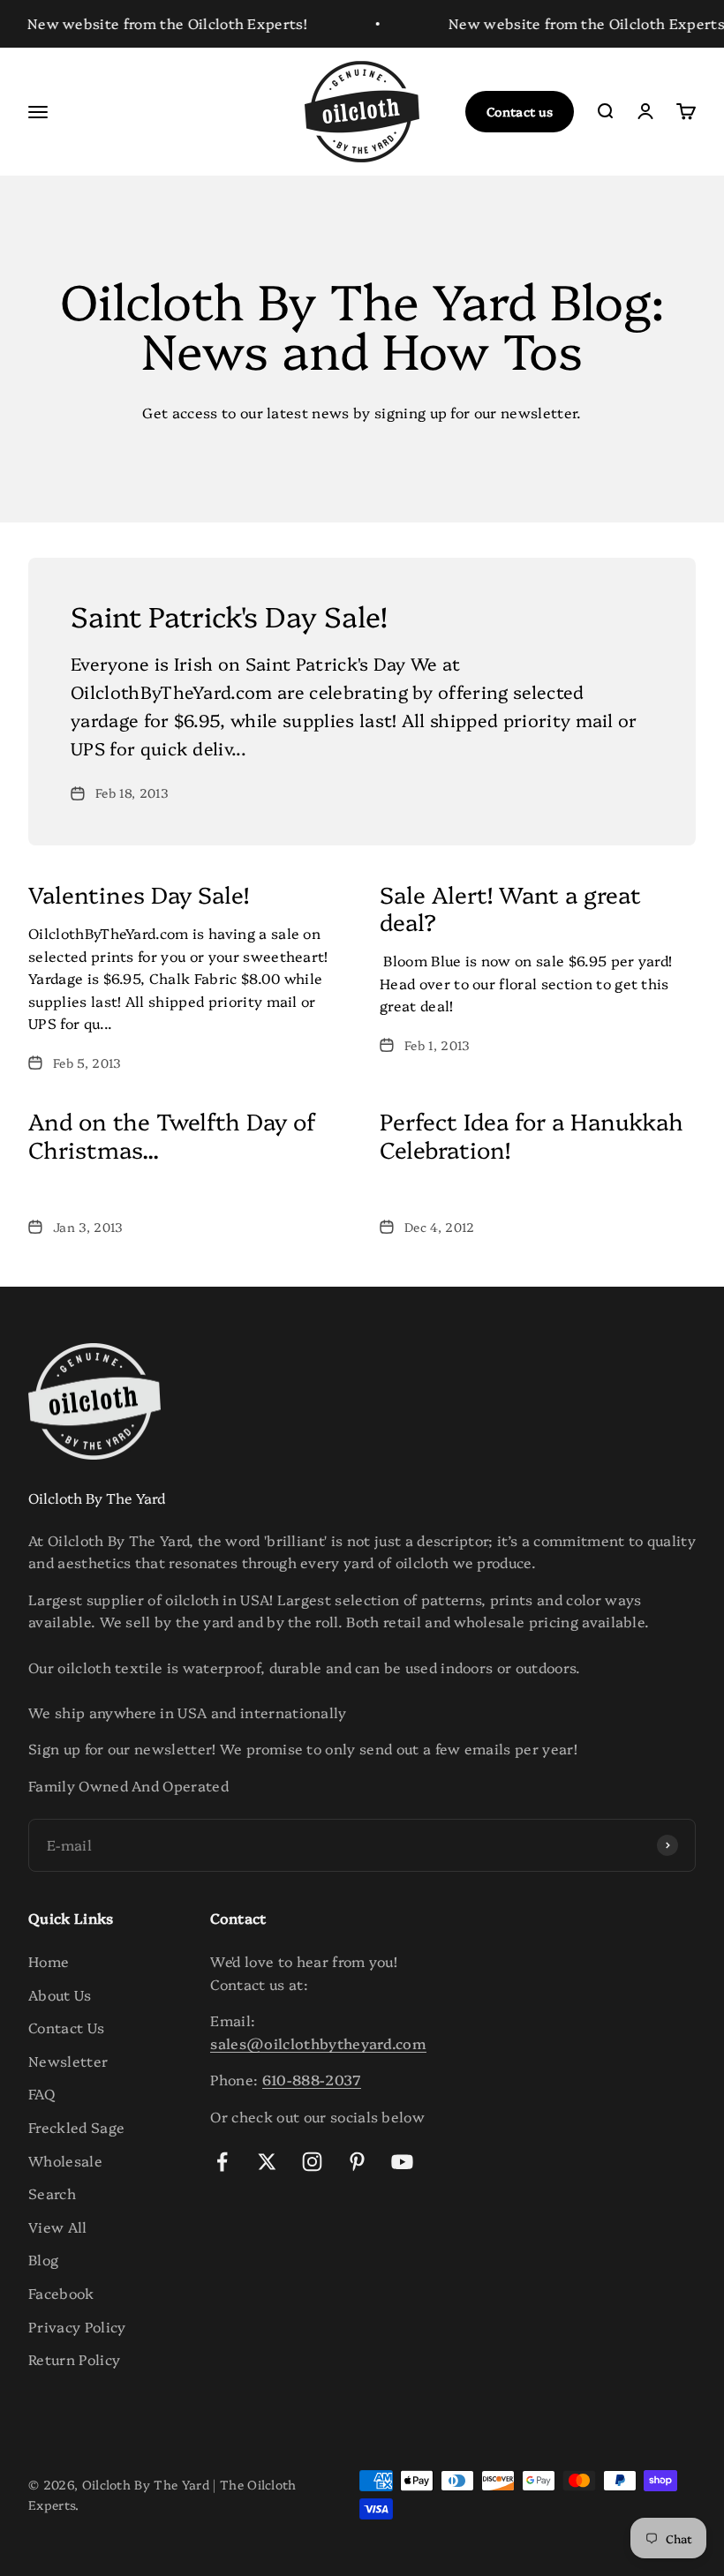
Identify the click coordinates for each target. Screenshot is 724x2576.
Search (52, 2193)
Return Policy (74, 2359)
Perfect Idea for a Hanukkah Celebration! (532, 1134)
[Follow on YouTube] (402, 2162)
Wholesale (65, 2160)
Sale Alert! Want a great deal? (510, 908)
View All (58, 2227)
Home (49, 1961)
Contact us (520, 111)
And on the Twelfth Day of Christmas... (172, 1134)
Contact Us (66, 2027)
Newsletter (68, 2061)
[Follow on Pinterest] (357, 2162)
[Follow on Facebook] (222, 2162)
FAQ (41, 2093)
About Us (60, 1994)
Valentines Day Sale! (139, 894)
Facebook (61, 2293)
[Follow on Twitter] (267, 2162)
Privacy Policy (77, 2326)
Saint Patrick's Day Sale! (229, 615)
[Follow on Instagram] (312, 2162)
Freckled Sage (76, 2127)
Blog (43, 2259)
